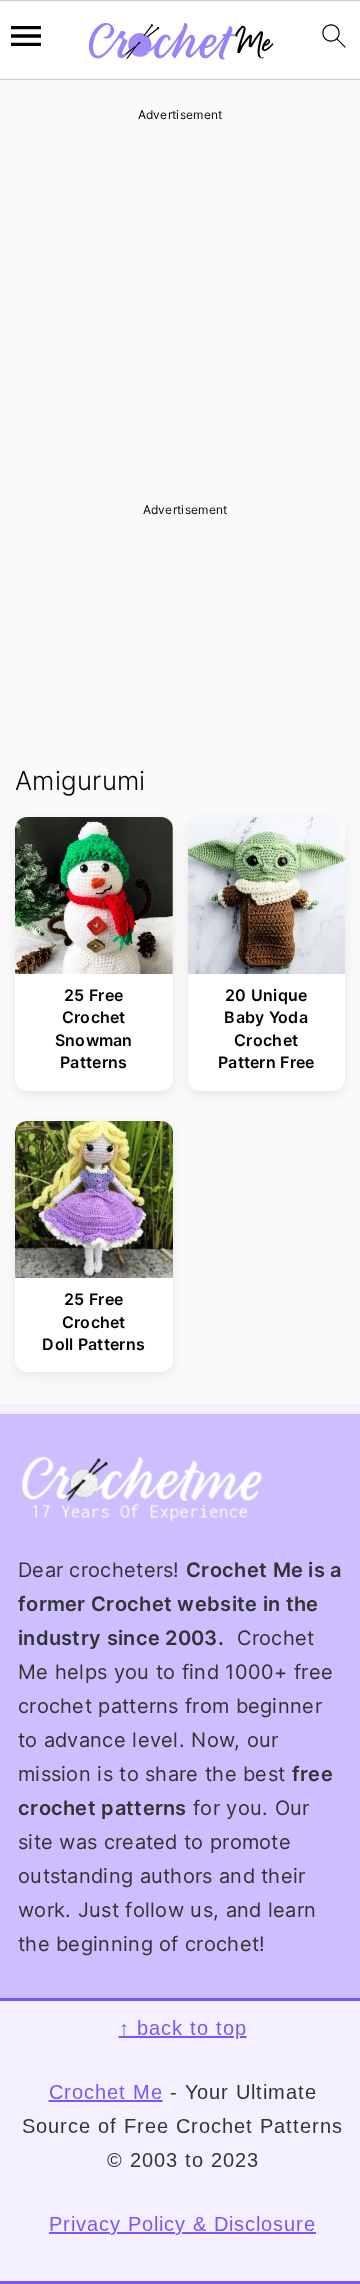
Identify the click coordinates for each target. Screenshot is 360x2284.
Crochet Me (106, 2092)
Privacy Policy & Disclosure (182, 2224)
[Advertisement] (180, 305)
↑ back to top (183, 2028)
